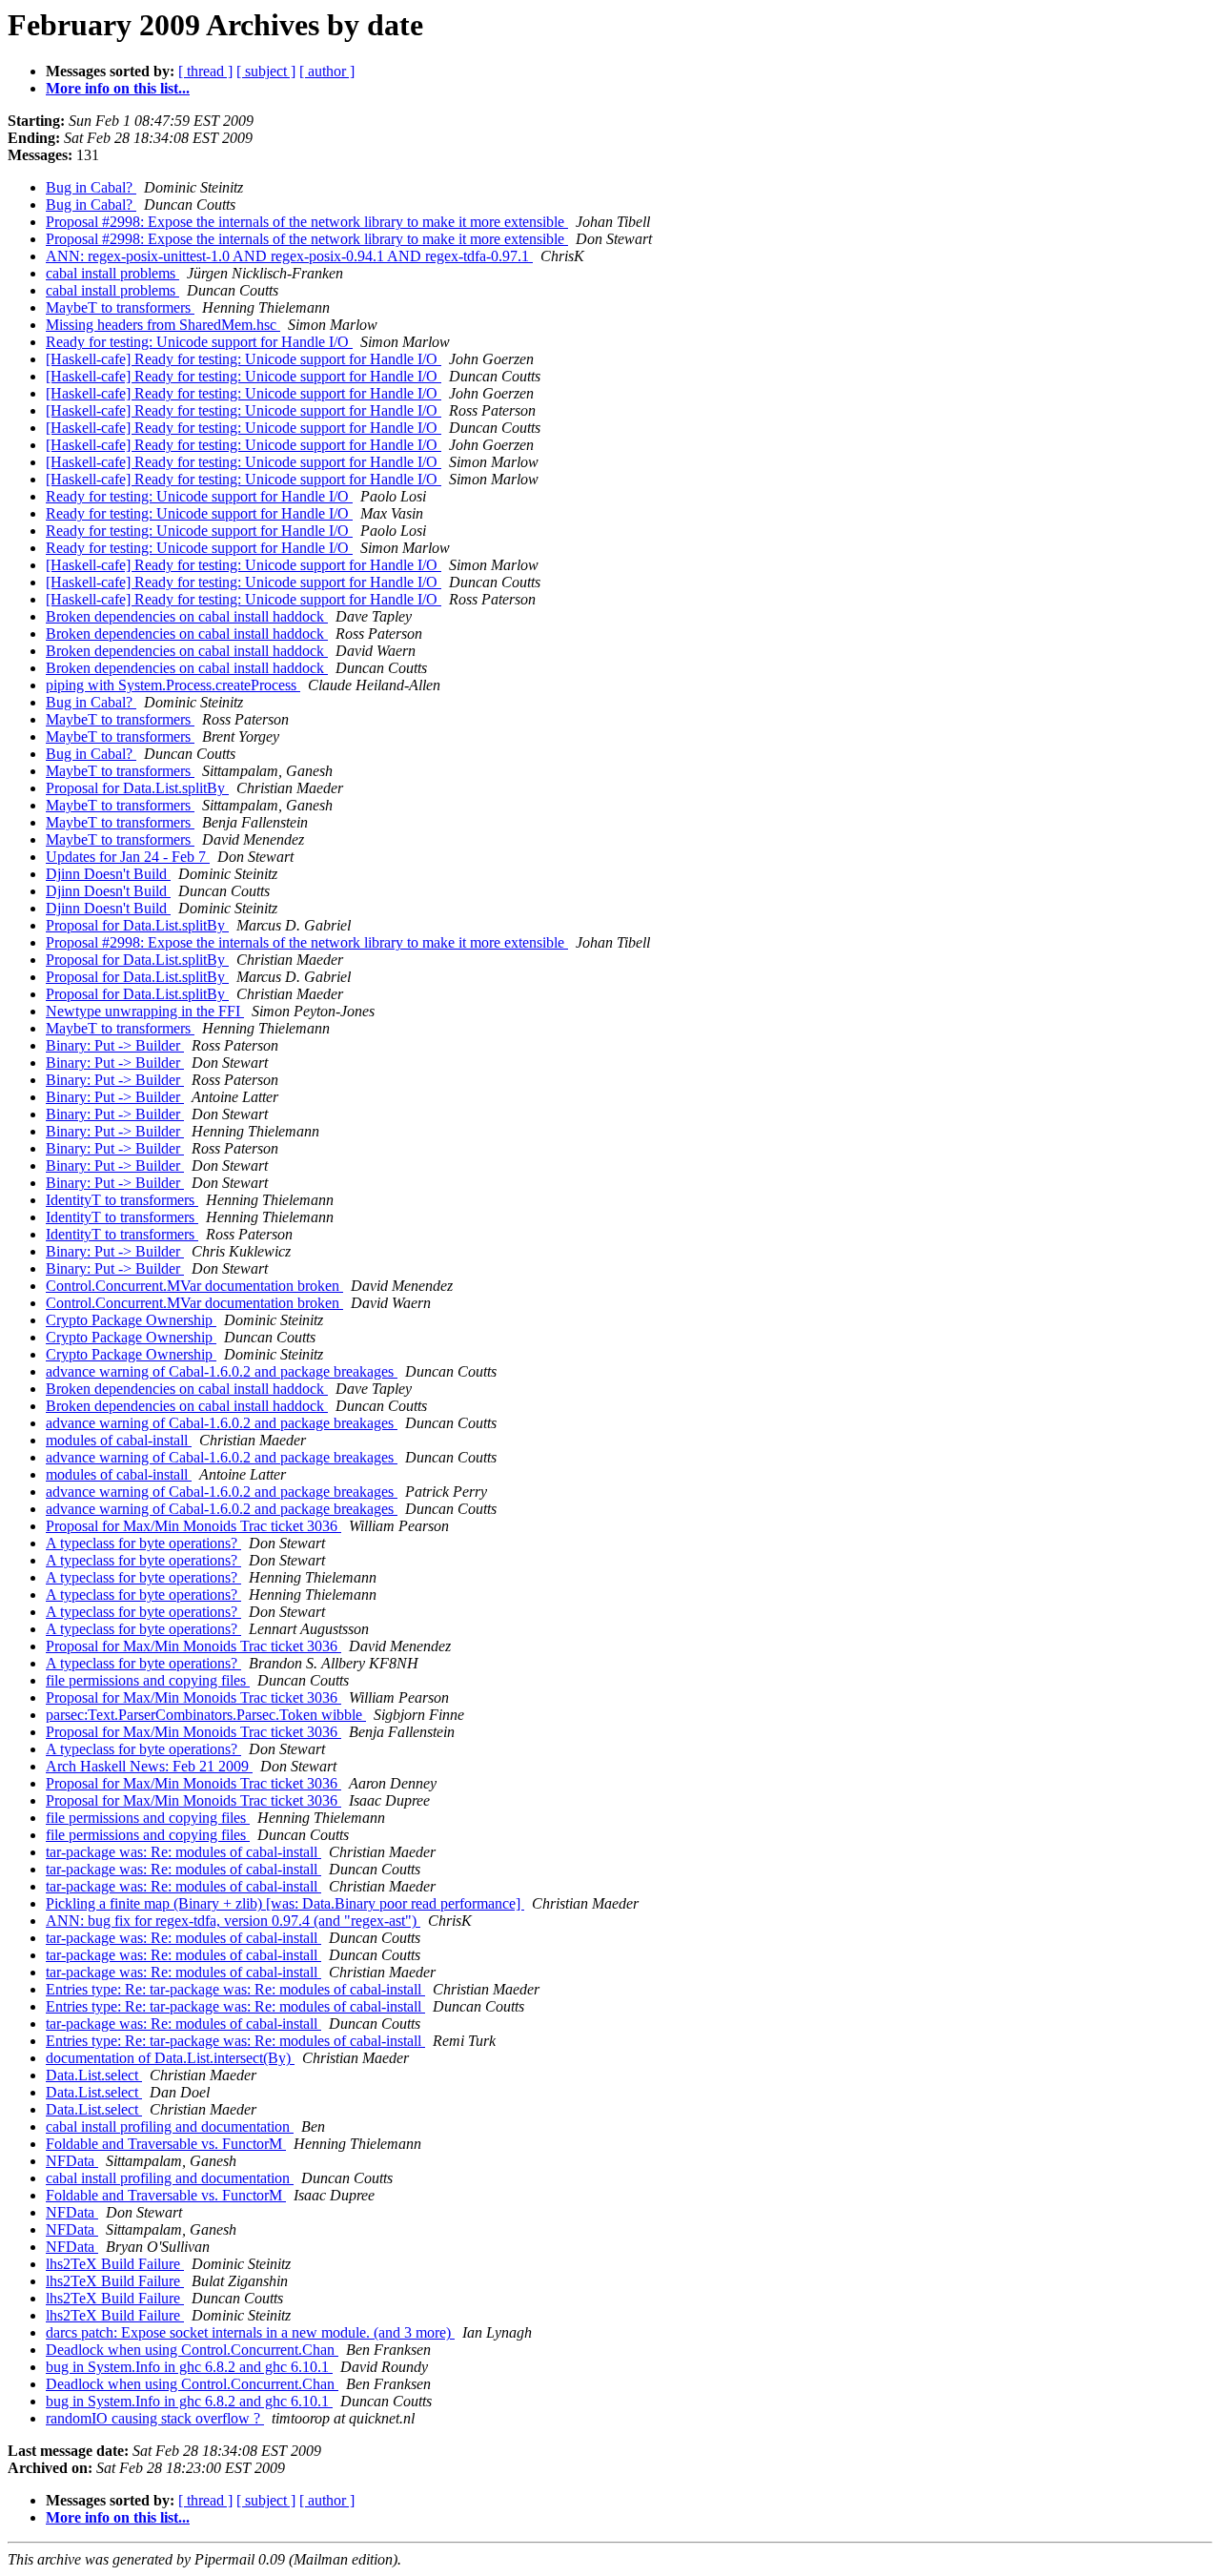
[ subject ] (266, 71)
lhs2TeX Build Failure (115, 2264)
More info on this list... (118, 88)
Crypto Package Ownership (131, 1320)
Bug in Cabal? (91, 187)
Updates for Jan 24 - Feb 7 (128, 857)
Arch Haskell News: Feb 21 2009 (149, 1766)
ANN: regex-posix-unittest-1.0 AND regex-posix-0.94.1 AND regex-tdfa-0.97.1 (289, 256)
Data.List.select (94, 2075)
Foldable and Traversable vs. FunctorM (166, 2144)
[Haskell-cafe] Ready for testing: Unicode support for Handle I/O (244, 359)
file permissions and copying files (148, 1680)
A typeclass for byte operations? (143, 1543)
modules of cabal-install (119, 1440)
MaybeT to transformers (120, 307)
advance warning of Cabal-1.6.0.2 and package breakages (222, 1371)
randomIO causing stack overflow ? (155, 2418)
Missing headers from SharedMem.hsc (163, 325)
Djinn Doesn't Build (108, 874)
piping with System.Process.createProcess (173, 685)
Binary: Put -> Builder (115, 1045)
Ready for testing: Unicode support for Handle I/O (199, 342)
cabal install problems (112, 273)
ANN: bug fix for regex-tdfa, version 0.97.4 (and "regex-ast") (233, 1921)
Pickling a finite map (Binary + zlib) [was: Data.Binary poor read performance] (285, 1903)
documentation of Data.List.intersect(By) (170, 2058)
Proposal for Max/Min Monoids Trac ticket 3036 (193, 1526)
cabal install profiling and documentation (170, 2126)
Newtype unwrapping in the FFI (145, 1011)
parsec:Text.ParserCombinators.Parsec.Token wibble (206, 1715)
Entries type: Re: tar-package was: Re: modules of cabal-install (235, 1989)
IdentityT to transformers (122, 1200)
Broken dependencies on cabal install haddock (187, 616)
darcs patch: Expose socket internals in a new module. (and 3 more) (250, 2332)
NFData (72, 2161)
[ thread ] (205, 71)
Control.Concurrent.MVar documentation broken (194, 1286)
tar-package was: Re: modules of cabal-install (183, 1852)
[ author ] (327, 71)
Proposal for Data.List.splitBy (137, 788)
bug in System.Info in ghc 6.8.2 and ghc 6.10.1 (189, 2367)
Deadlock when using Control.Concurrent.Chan (192, 2350)
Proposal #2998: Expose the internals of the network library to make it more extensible (307, 222)
